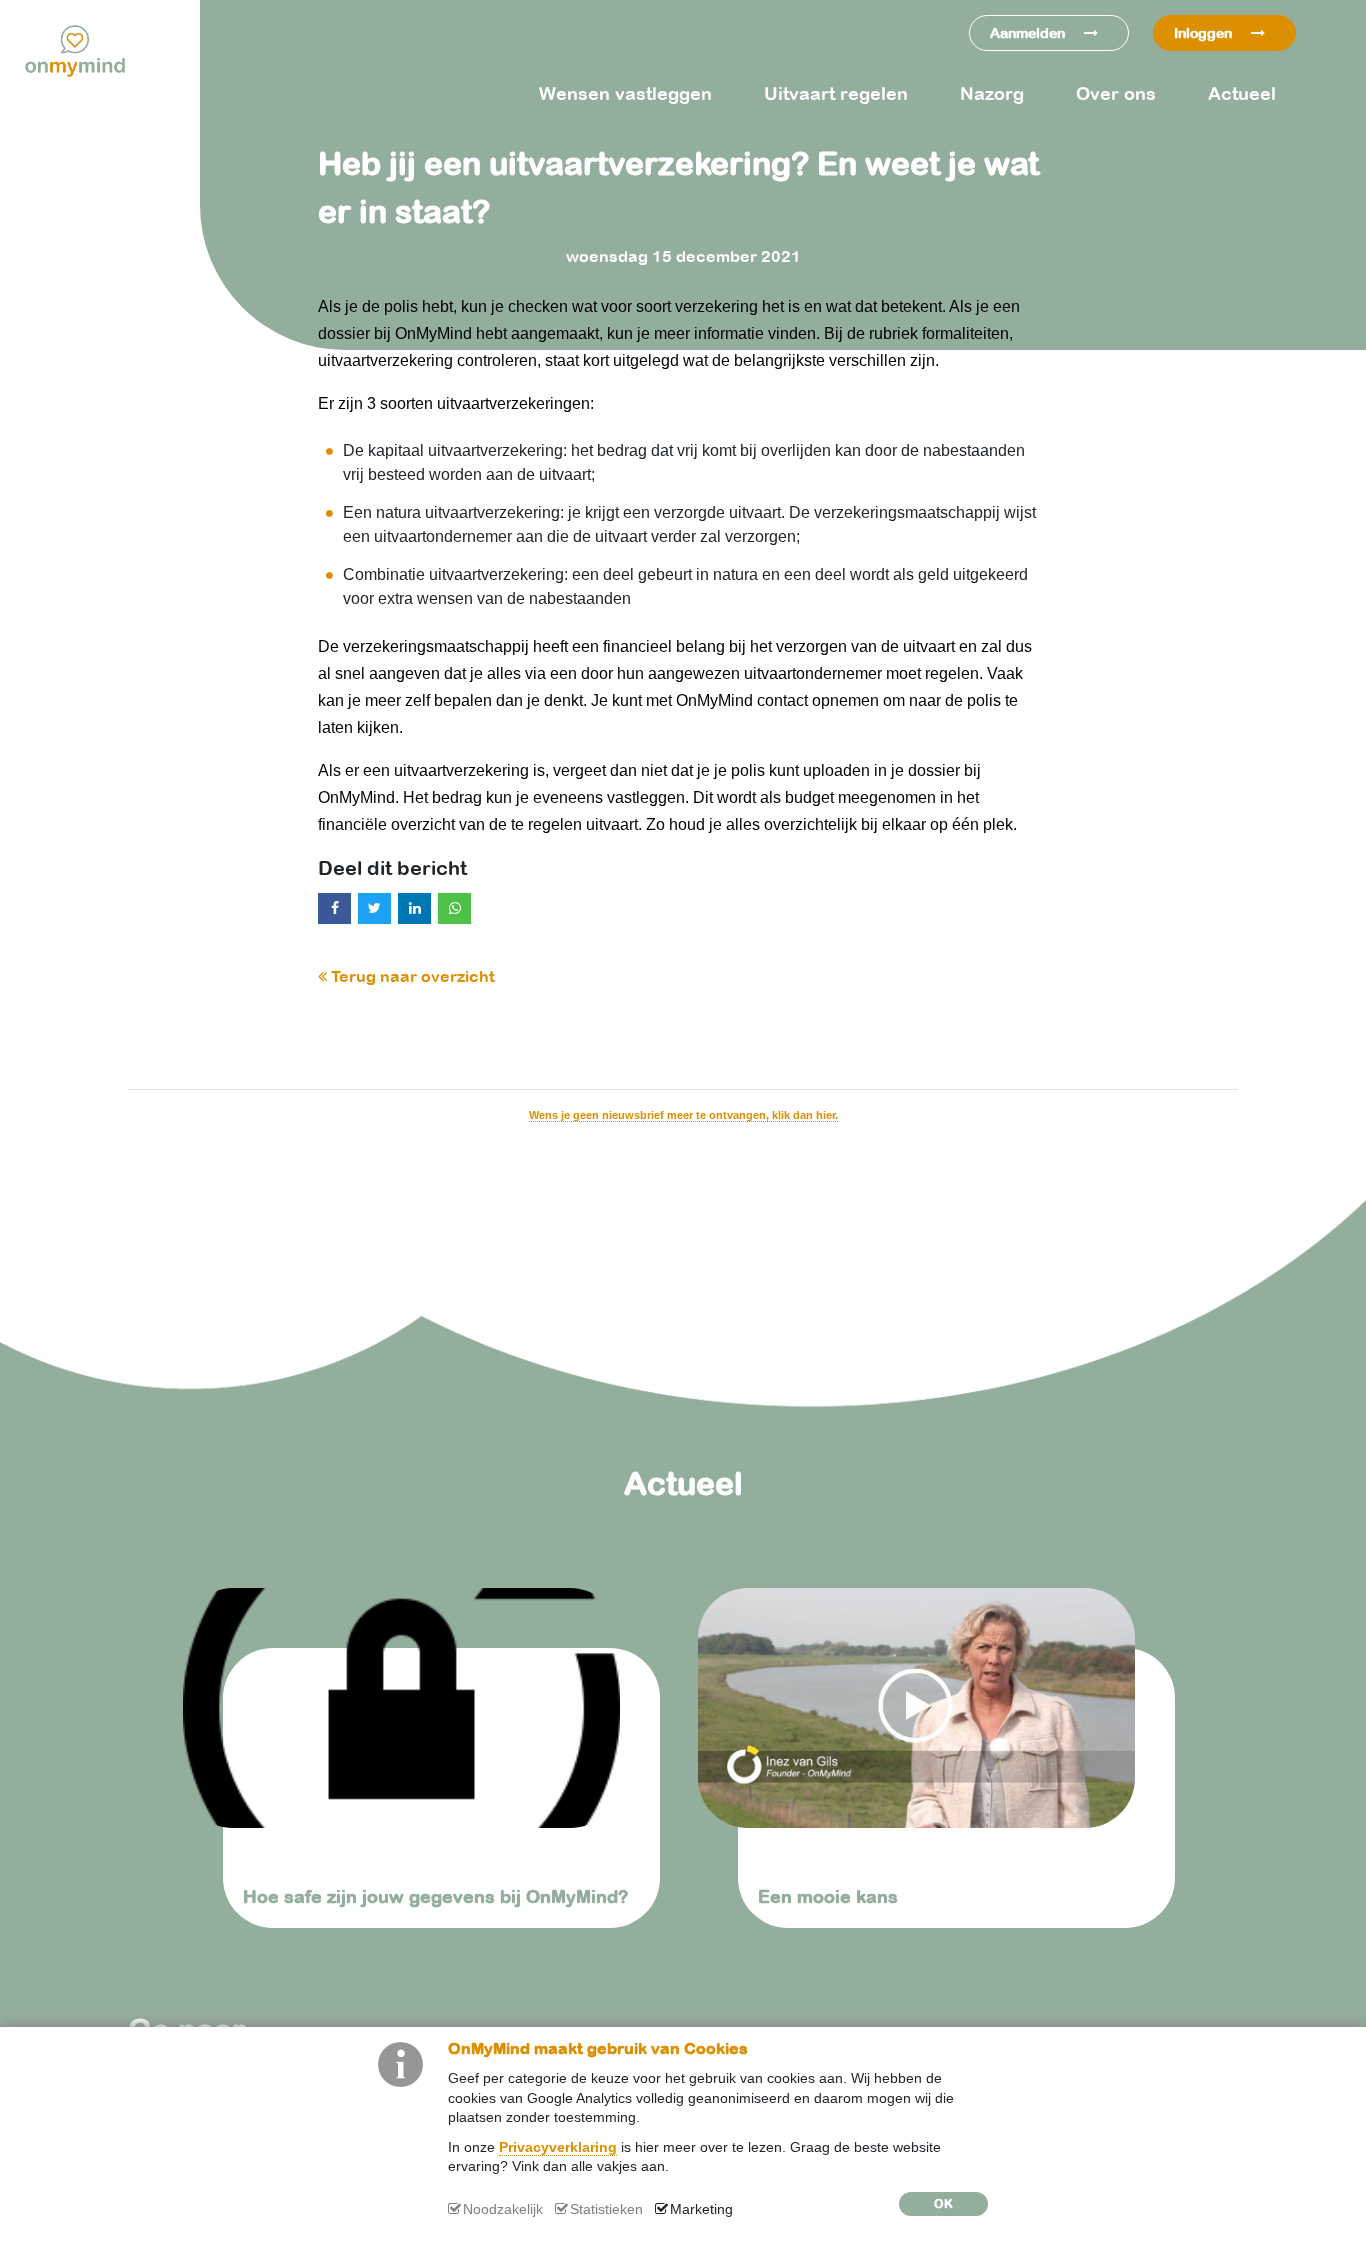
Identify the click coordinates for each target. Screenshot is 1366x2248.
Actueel (1242, 93)
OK (943, 2204)
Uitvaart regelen (836, 93)
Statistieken (606, 2209)
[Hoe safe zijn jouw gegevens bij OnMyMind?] (425, 1708)
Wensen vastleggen (625, 93)
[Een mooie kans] (940, 1708)
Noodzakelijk (503, 2209)
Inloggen (1205, 33)
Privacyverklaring (558, 2147)
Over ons (1116, 93)
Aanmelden (1029, 33)
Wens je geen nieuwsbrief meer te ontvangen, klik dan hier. (683, 1115)
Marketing (701, 2209)
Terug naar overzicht (411, 976)
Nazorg (992, 93)
